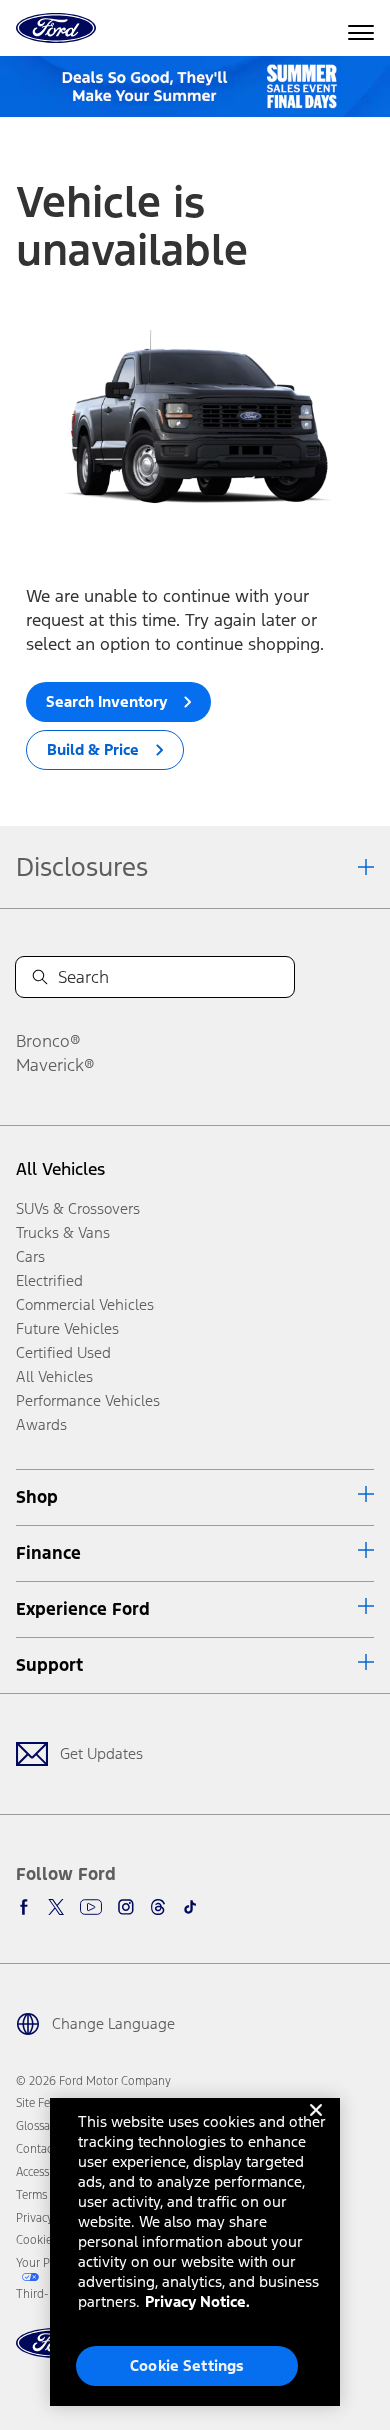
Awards (41, 1424)
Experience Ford (83, 1609)
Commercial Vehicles (85, 1304)
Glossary (38, 2126)
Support (49, 1665)
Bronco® (48, 1041)
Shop (37, 1497)
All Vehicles (60, 1169)
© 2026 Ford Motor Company (93, 2081)
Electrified (49, 1280)
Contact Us (44, 2149)
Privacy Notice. (197, 2301)
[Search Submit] (40, 977)
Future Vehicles (67, 1328)
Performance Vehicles (88, 1400)
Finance (48, 1553)
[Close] (316, 2126)
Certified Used (63, 1352)
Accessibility (47, 2172)
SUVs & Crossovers (78, 1208)
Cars (30, 1256)
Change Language (113, 2023)
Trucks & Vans (63, 1232)
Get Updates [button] (101, 1753)
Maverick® (55, 1065)
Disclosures (82, 867)
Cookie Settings (187, 2365)
